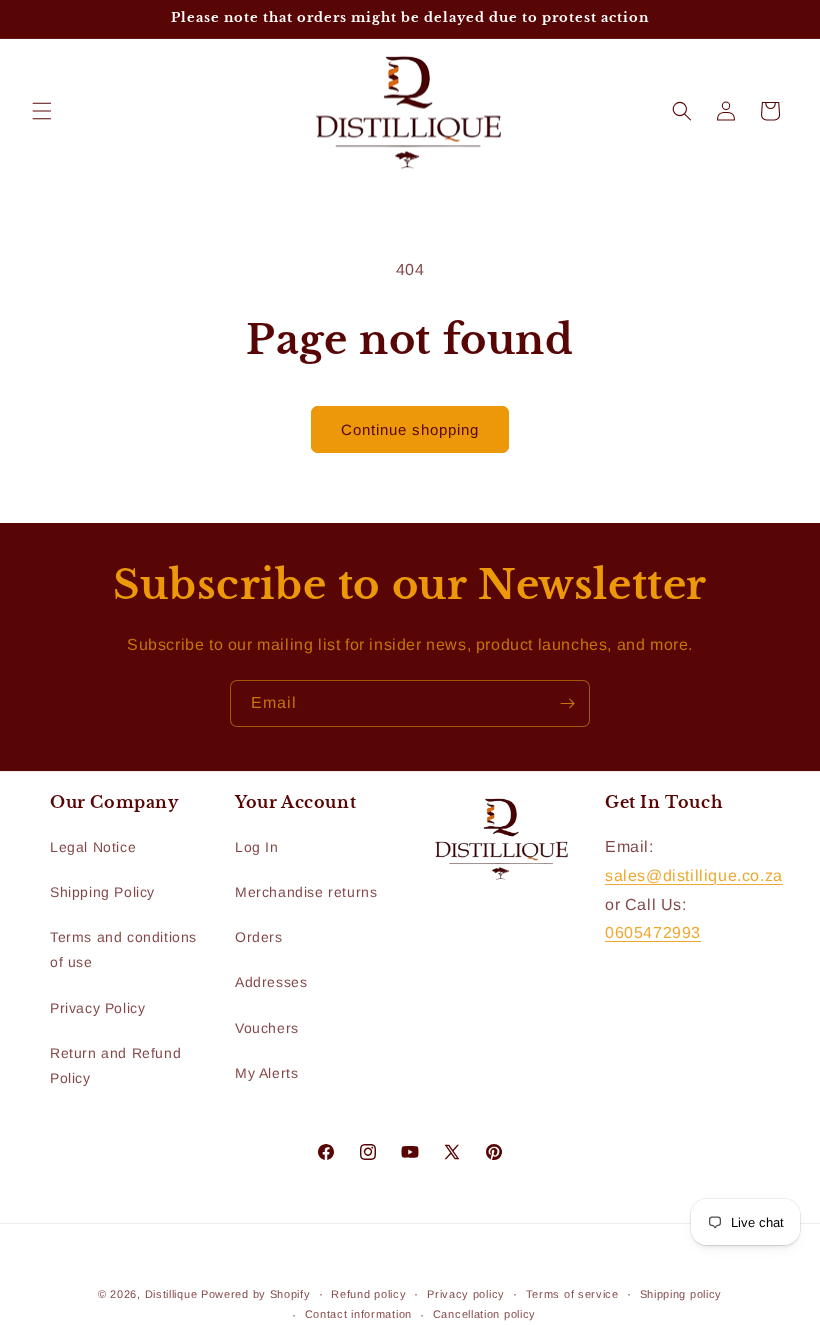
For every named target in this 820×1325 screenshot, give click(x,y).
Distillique (171, 1294)
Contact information (358, 1314)
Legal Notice (93, 847)
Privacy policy (466, 1294)
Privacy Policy (97, 1008)
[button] (42, 111)
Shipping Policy (102, 892)
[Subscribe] (567, 703)
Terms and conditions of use (123, 949)
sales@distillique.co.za (694, 875)
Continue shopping (410, 429)
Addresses (271, 982)
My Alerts (266, 1073)
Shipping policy (681, 1294)
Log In (257, 847)
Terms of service (572, 1294)
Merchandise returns (306, 892)
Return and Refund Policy (115, 1065)
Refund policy (368, 1294)
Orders (259, 937)
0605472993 (653, 932)
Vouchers (267, 1028)
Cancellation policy (484, 1314)
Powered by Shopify (256, 1294)
